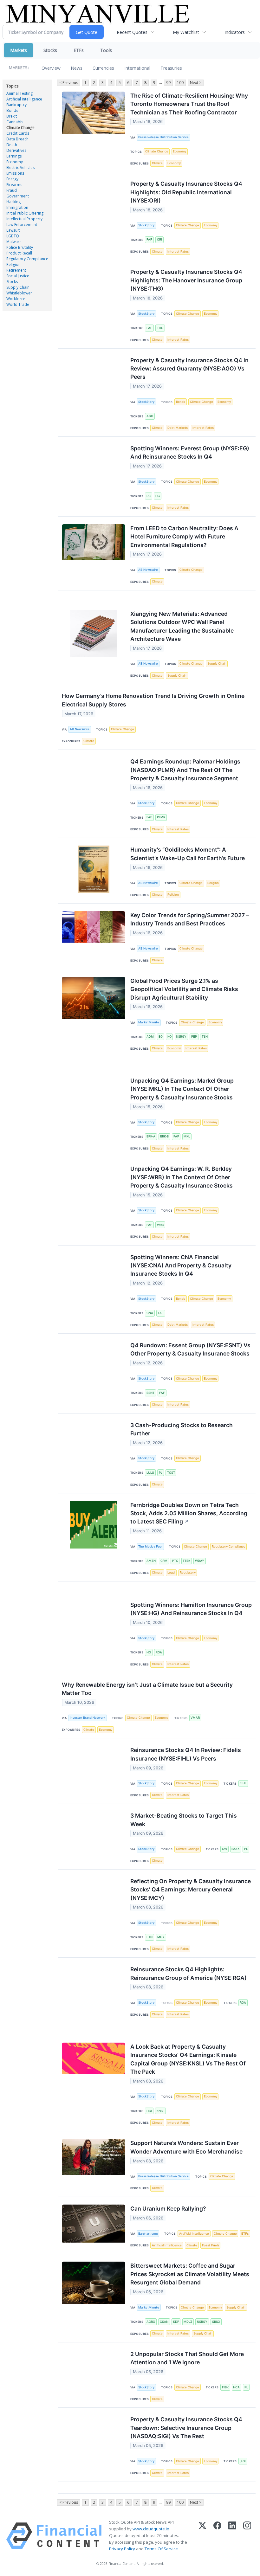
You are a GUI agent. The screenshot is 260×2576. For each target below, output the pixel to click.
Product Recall (19, 253)
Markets (19, 50)
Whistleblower (19, 293)
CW (224, 1849)
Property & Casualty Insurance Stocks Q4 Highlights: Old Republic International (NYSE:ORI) (186, 192)
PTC (175, 1561)
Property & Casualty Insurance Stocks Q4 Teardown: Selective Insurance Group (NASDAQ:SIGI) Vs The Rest (186, 2428)
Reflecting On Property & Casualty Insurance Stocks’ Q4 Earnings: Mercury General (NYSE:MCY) (191, 1890)
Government (18, 196)
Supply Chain (18, 287)
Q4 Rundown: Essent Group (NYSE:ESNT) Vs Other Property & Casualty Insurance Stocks (190, 1349)
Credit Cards (18, 133)
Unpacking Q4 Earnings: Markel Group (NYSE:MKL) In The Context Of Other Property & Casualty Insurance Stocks (182, 1089)
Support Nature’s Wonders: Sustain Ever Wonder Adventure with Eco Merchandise (186, 2147)
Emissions (15, 173)
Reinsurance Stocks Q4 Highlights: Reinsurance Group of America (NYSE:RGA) (188, 1973)
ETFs (79, 50)
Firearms (14, 185)
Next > (196, 83)
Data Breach (17, 139)
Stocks (50, 50)
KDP (176, 2322)
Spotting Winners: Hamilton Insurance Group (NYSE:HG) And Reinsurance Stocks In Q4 (191, 1609)
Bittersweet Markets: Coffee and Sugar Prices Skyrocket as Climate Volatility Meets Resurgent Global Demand (190, 2274)
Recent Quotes (132, 32)
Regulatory (188, 1572)
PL (161, 1473)
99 (168, 83)
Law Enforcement (22, 225)
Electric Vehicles (20, 167)
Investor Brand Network (88, 1718)
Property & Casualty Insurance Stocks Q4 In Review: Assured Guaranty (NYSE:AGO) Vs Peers (189, 369)
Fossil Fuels (211, 2245)
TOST (171, 1473)
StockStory (146, 225)
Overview (51, 68)
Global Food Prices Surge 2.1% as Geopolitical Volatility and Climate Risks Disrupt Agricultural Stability (184, 989)
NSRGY (181, 1037)
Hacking (13, 202)
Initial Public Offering (25, 213)
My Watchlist (186, 32)
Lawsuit (13, 230)
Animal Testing (19, 93)
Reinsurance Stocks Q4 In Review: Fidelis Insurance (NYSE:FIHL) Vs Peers (186, 1754)
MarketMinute (149, 1022)
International (137, 68)
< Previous (69, 83)
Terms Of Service (161, 2549)
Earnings (14, 156)
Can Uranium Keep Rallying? (168, 2209)
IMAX (235, 1849)
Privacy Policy (122, 2549)
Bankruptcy (16, 105)
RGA (159, 1652)
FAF (149, 239)
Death (12, 145)
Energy (12, 179)
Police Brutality (20, 247)
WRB (160, 1225)
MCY (161, 1937)
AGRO (151, 2322)
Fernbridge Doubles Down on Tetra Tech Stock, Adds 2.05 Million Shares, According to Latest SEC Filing (189, 1513)
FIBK (225, 2387)
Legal (171, 1572)
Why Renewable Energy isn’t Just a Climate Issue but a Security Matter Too (147, 1689)
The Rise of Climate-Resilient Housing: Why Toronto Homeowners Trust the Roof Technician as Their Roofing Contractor (189, 104)
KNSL (160, 2111)
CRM (164, 1561)
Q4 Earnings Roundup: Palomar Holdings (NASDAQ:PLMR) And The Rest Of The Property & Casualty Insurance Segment (185, 770)
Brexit (12, 116)
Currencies (103, 68)
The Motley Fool (150, 1546)
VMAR (195, 1718)
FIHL (243, 1783)
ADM (150, 1037)
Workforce (16, 299)
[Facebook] (217, 2536)
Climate (157, 163)
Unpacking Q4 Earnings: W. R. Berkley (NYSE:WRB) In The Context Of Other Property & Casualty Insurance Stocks (182, 1177)
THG (160, 328)
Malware (14, 242)
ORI (159, 239)
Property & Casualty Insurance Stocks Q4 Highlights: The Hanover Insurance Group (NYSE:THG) (186, 280)
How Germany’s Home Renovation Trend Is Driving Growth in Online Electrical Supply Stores (153, 700)
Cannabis (15, 122)
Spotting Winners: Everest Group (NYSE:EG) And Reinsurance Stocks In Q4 (190, 452)
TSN (205, 1037)
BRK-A (151, 1136)
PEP (194, 1037)
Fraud (12, 190)
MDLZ (188, 2322)
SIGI (243, 2461)
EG (149, 496)
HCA (236, 2387)
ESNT (150, 1393)
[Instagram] (247, 2536)
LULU (150, 1473)
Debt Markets (178, 428)
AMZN (151, 1561)
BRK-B (164, 1136)
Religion (13, 264)
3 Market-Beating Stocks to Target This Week (184, 1820)
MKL (187, 1136)
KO (169, 1037)
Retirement (16, 270)
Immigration (17, 207)
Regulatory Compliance (27, 259)
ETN (149, 1937)
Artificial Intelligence (24, 99)
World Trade (18, 304)
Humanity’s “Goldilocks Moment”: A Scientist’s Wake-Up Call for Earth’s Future (188, 854)
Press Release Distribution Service (163, 137)
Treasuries (171, 68)
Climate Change (20, 128)
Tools (106, 50)
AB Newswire (148, 570)
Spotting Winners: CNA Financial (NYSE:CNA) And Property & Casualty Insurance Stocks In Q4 (181, 1265)
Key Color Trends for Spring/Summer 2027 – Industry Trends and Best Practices (190, 919)
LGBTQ (13, 236)
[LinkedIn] (232, 2536)
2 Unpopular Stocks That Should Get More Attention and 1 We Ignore (187, 2358)
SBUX (216, 2322)
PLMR (161, 817)
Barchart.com (148, 2234)
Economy (15, 162)
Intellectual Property (24, 219)
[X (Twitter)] (202, 2536)
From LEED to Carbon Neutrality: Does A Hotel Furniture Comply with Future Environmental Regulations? (184, 537)
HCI (149, 2111)
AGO (150, 416)
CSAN (164, 2322)
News (77, 68)
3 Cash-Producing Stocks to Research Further (182, 1429)
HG (158, 496)
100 (180, 83)
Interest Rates (178, 251)
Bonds (12, 110)
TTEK (186, 1561)
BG (161, 1037)
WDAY (200, 1561)
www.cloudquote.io (151, 2529)
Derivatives (16, 150)
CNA (150, 1313)
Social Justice (18, 276)
